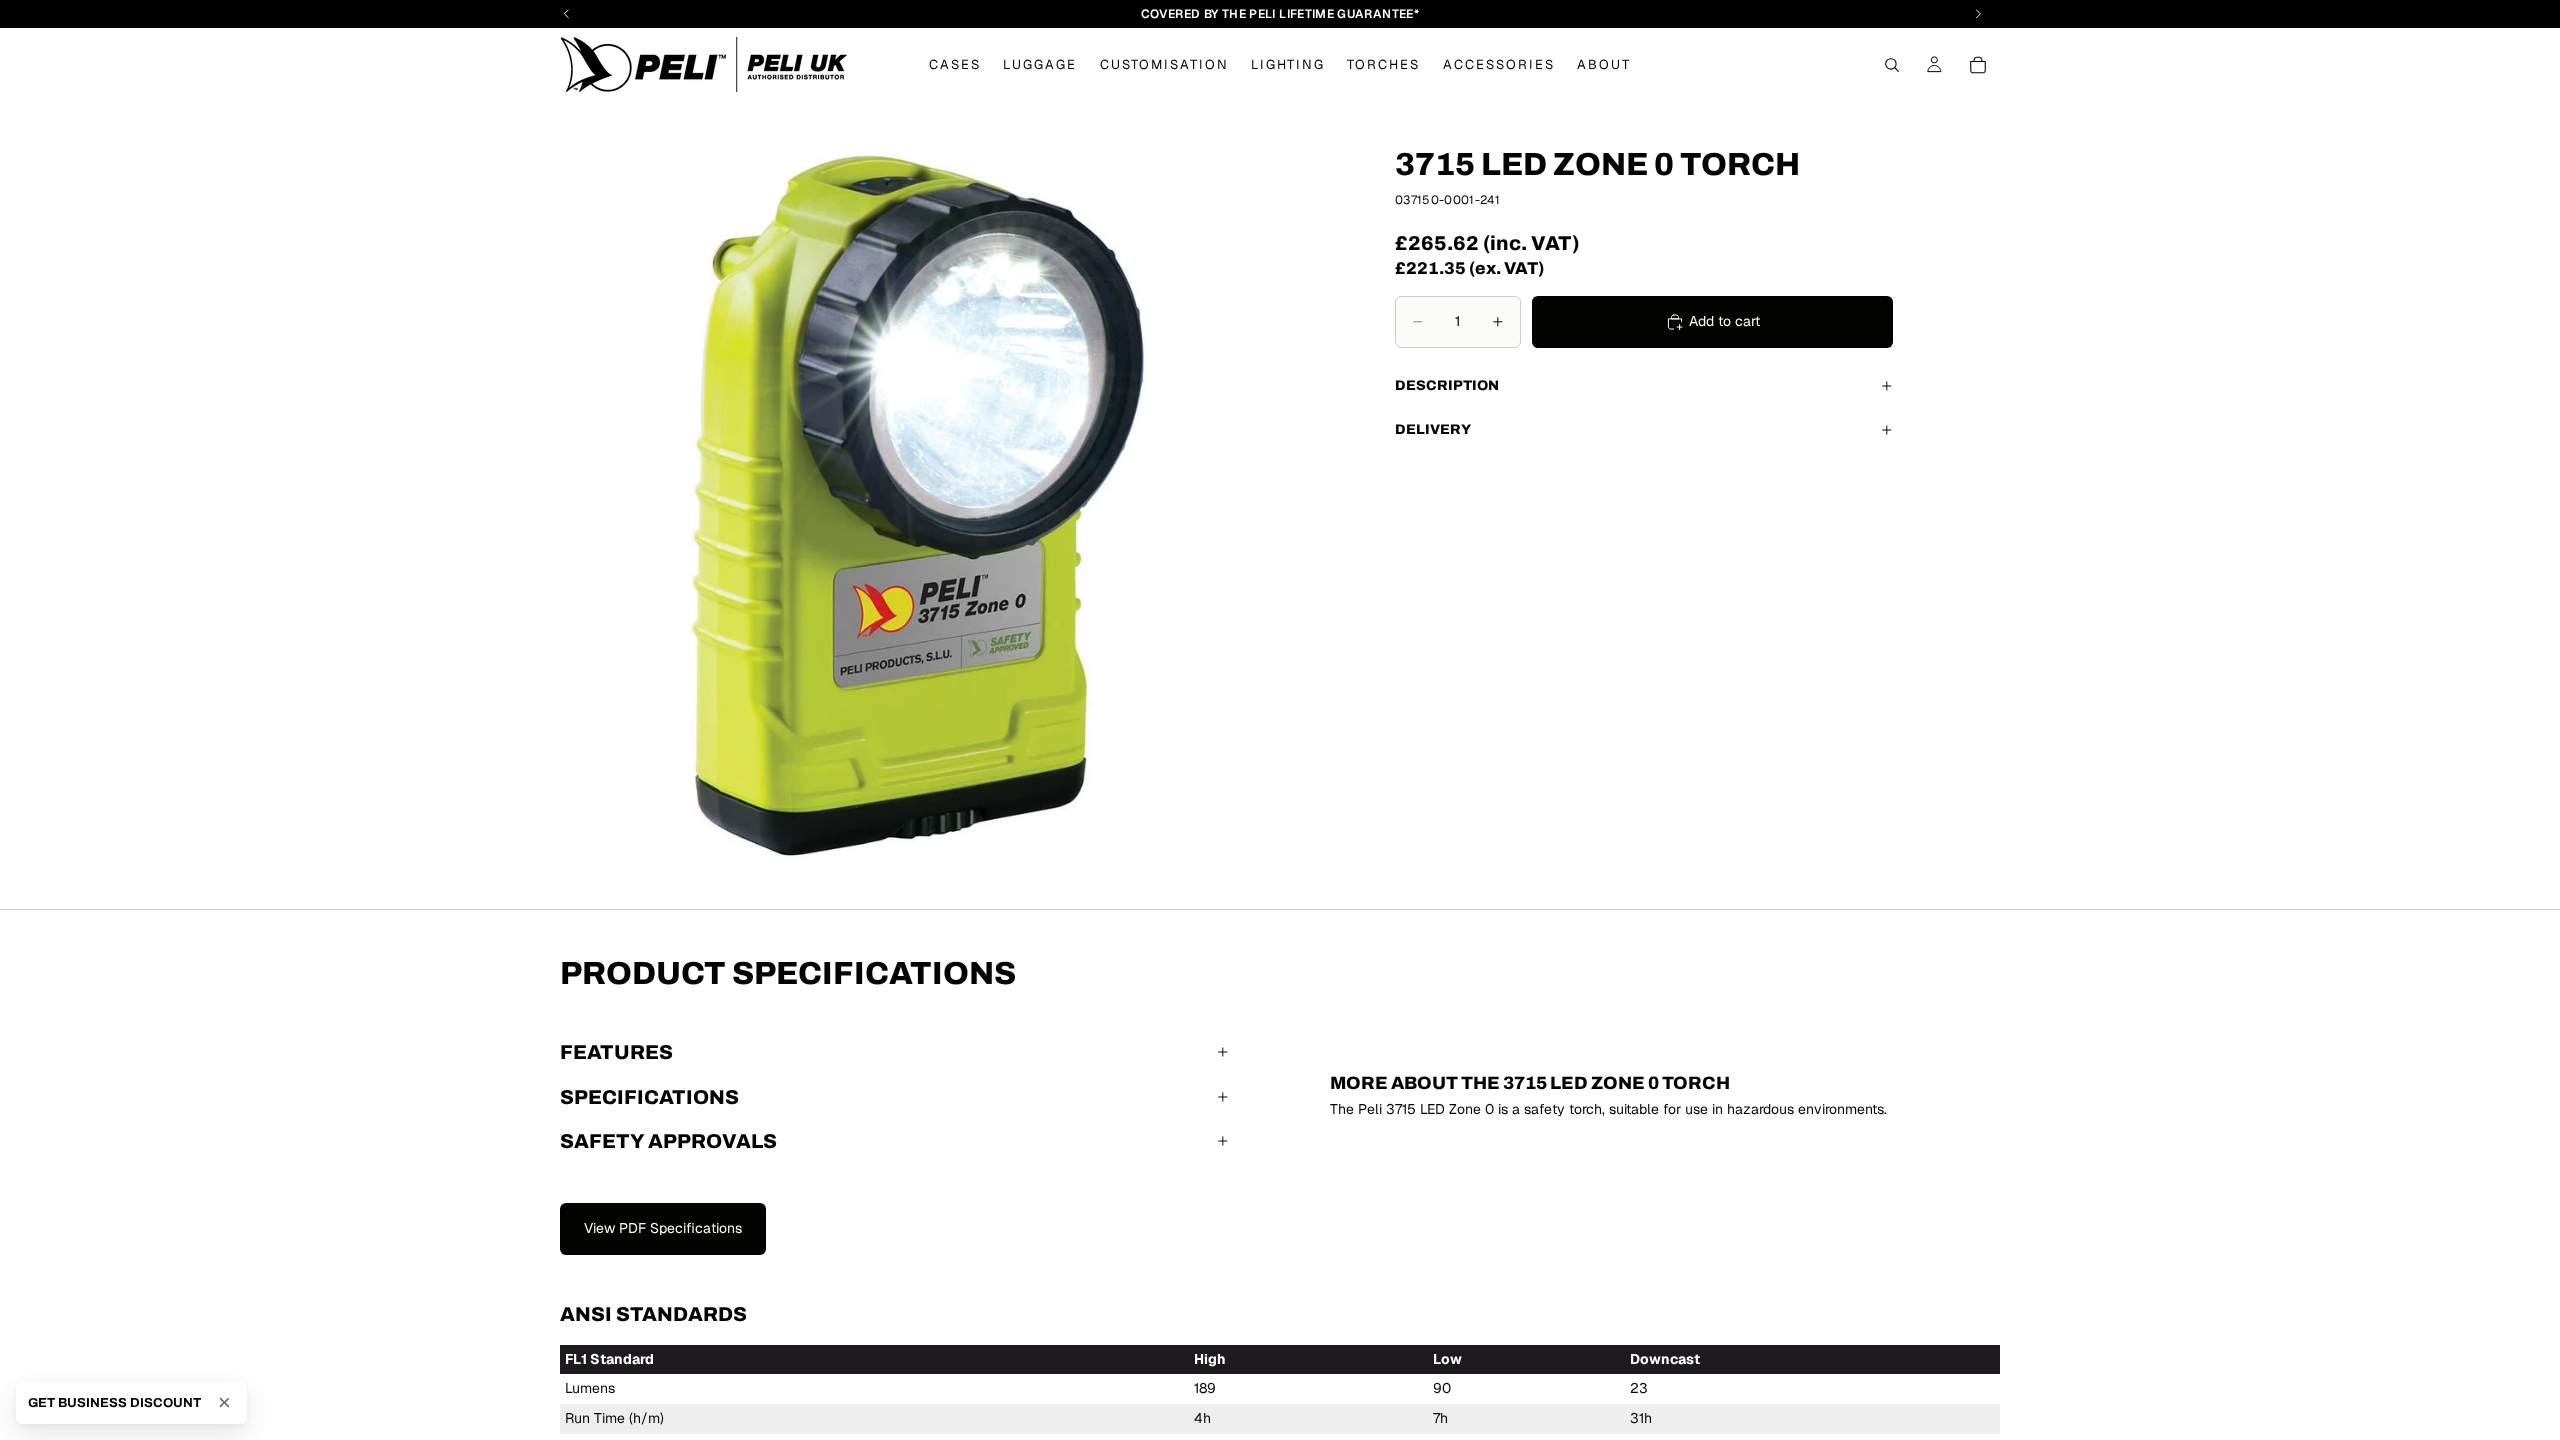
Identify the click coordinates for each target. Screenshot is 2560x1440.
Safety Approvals (668, 1141)
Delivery (1433, 429)
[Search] (1892, 65)
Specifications (649, 1097)
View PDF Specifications (663, 1228)
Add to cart (1724, 321)
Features (616, 1052)
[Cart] (1978, 65)
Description (1447, 385)
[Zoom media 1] (916, 505)
